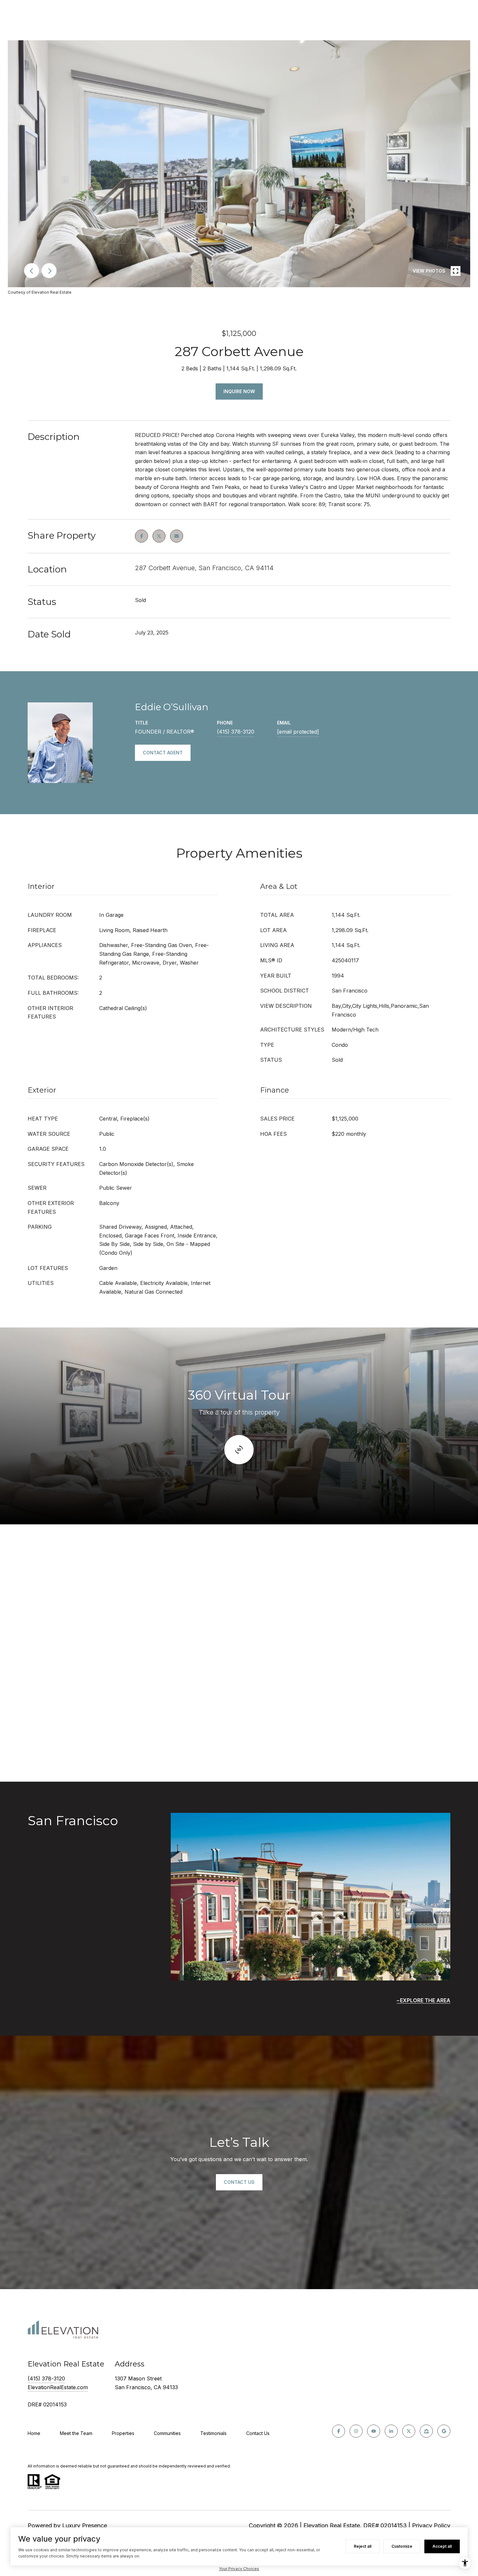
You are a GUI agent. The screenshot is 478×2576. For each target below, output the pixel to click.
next (49, 271)
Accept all (442, 2546)
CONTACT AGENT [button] (163, 753)
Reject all (363, 2546)
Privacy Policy (431, 2525)
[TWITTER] (409, 2431)
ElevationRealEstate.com (58, 2387)
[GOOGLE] (444, 2431)
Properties (123, 2433)
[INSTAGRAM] (356, 2431)
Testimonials (213, 2433)
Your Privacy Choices (239, 2569)
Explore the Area (425, 2000)
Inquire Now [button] (239, 391)
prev (32, 271)
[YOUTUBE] (374, 2431)
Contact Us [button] (239, 2182)
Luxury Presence (85, 2525)
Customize (402, 2546)
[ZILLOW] (426, 2431)
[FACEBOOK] (339, 2431)
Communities (167, 2433)
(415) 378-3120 (236, 732)
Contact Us (258, 2433)
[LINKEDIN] (391, 2431)
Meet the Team (76, 2433)
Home (34, 2433)
